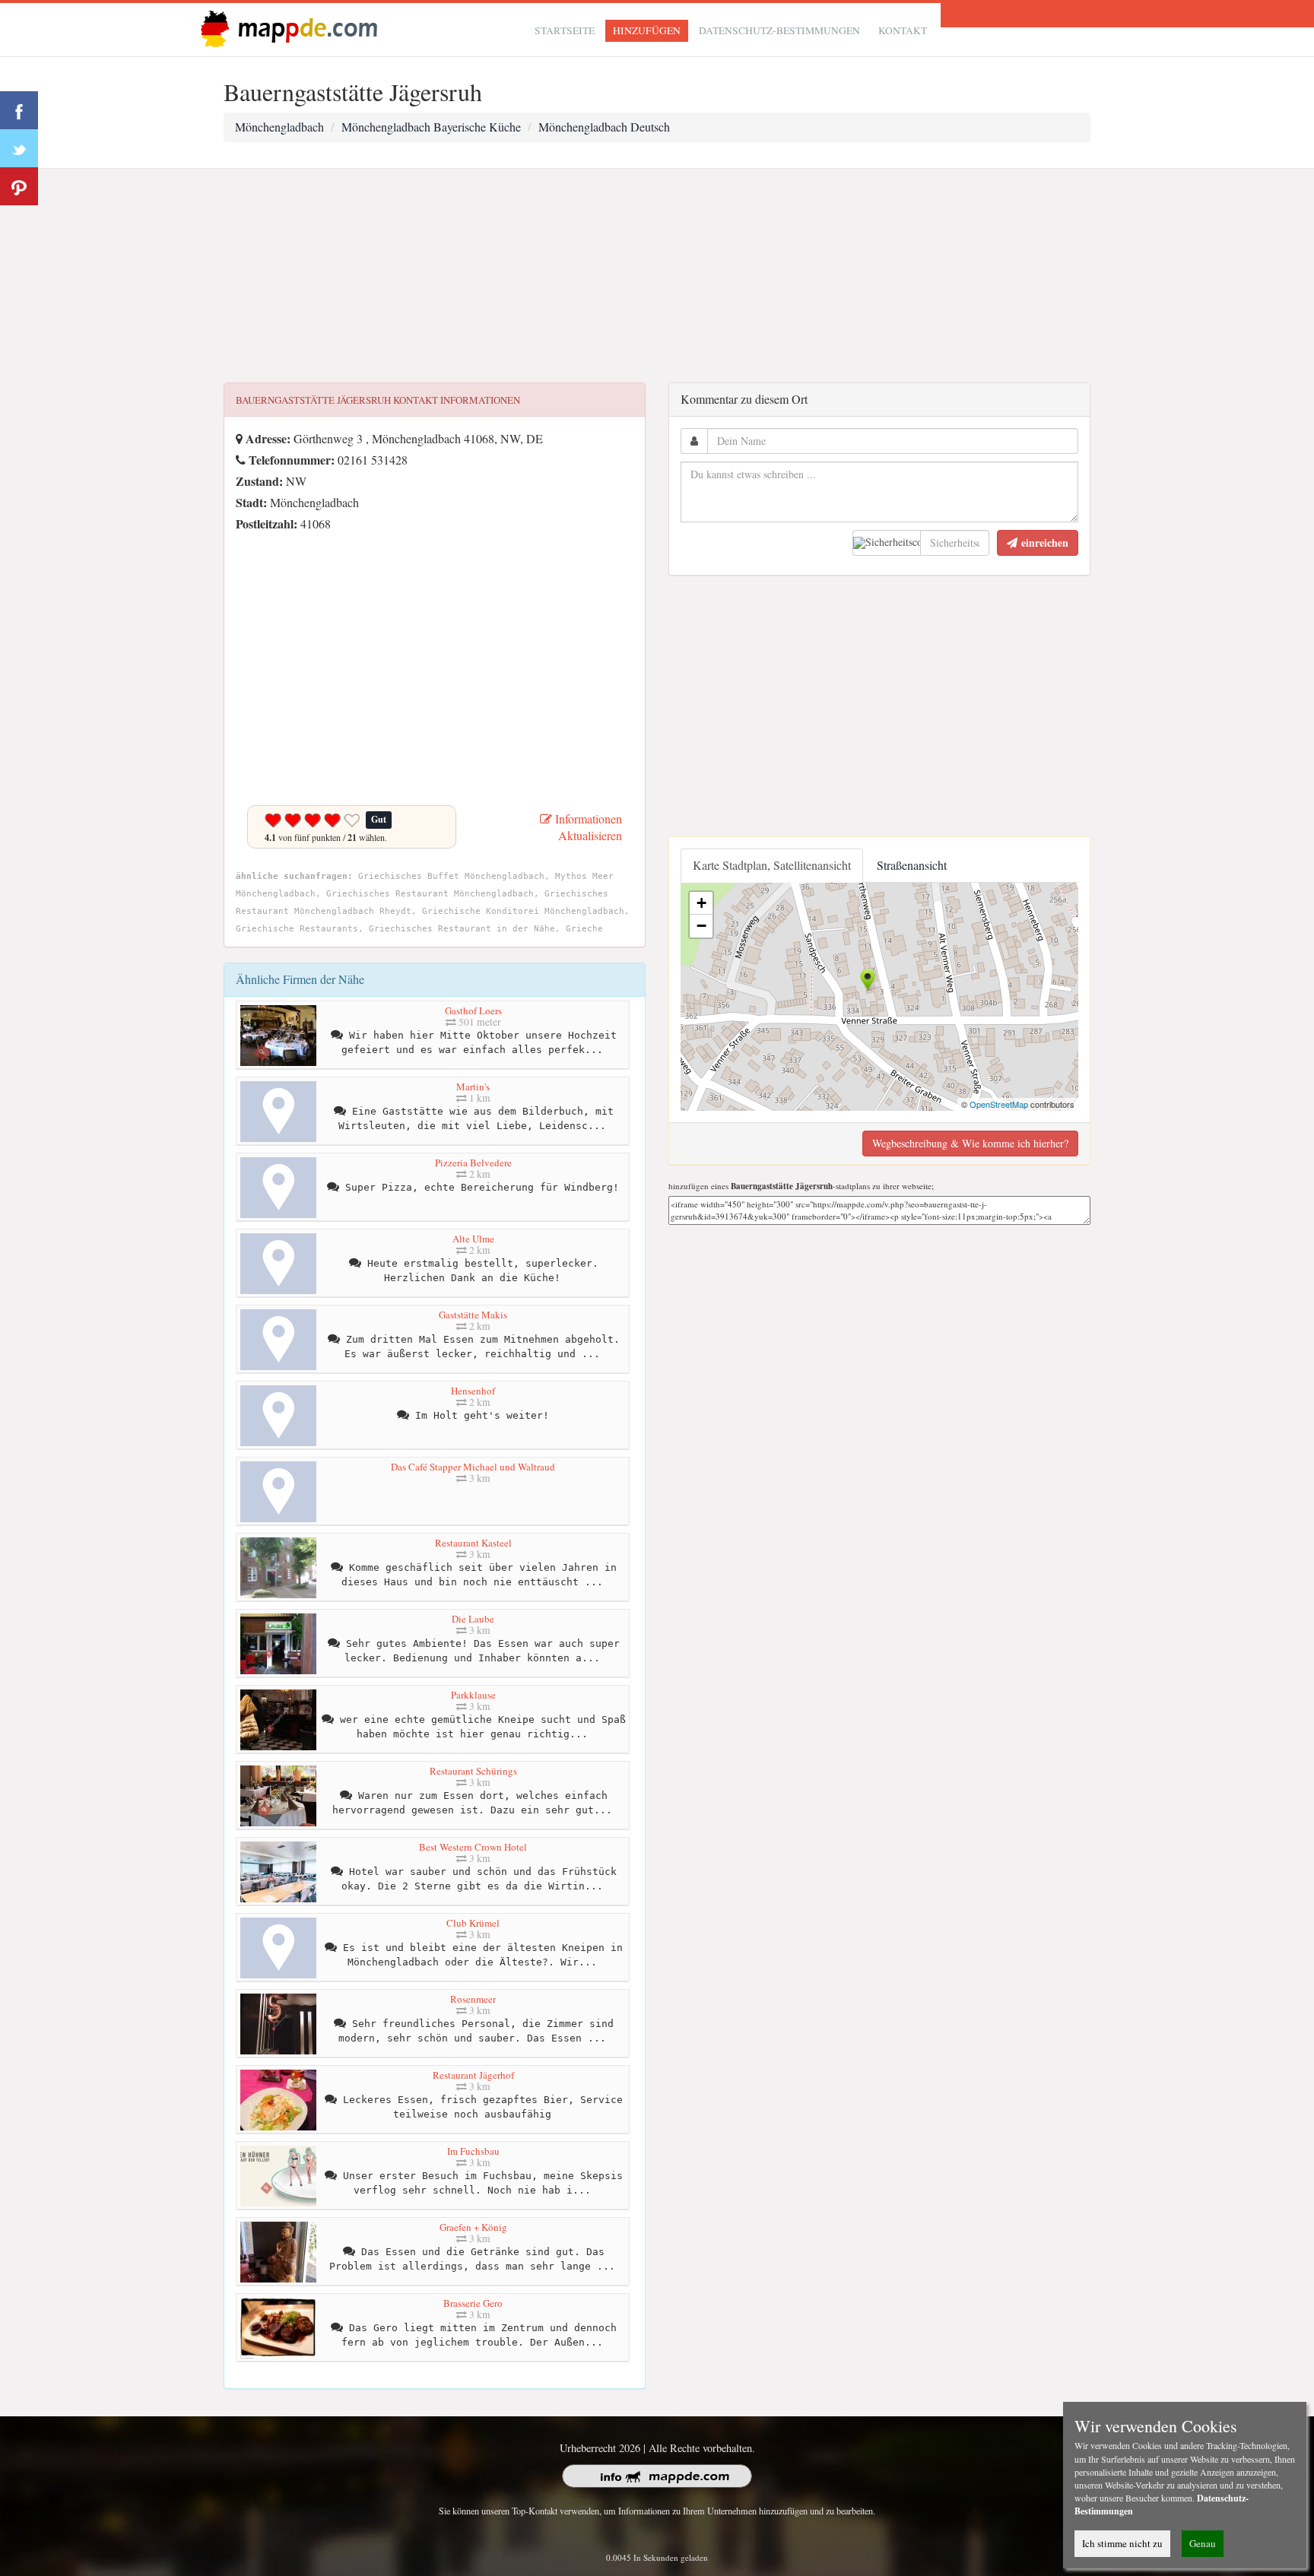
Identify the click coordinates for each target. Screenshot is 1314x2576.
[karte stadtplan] (286, 28)
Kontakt (903, 30)
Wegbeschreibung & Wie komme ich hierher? (970, 1143)
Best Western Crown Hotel (473, 1847)
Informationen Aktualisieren (587, 827)
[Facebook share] (19, 110)
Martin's (473, 1087)
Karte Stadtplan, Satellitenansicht (772, 865)
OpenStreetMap (999, 1104)
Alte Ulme (473, 1239)
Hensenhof (473, 1391)
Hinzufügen (647, 30)
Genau (1203, 2543)
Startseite (565, 30)
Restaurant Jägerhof (473, 2075)
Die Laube (473, 1619)
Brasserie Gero (473, 2303)
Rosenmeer (473, 1999)
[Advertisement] (657, 276)
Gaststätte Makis (473, 1315)
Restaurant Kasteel (473, 1543)
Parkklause (473, 1695)
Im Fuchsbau (473, 2151)
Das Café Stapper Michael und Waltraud (473, 1467)
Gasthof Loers (473, 1010)
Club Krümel (473, 1923)
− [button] (701, 926)
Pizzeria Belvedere (473, 1163)
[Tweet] (19, 148)
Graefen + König (473, 2227)
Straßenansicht (912, 865)
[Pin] (19, 186)
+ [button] (701, 903)
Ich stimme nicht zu (1122, 2543)
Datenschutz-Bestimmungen (779, 30)
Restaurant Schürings (473, 1771)
